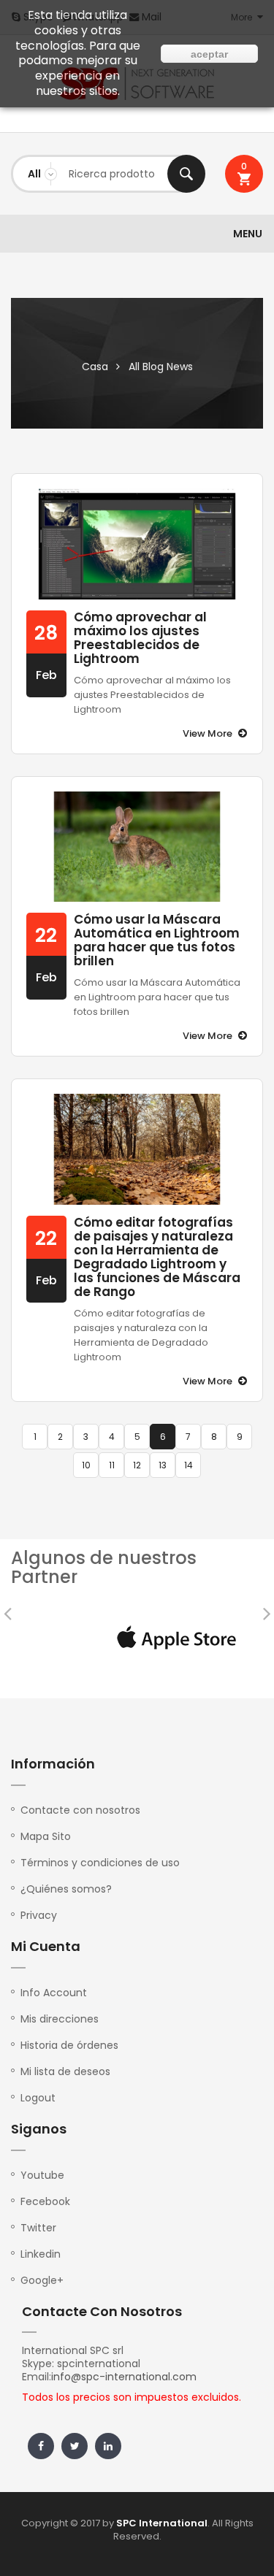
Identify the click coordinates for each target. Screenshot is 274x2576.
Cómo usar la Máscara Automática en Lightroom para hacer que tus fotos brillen (157, 940)
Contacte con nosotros (80, 1810)
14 (189, 1465)
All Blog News (161, 367)
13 (163, 1465)
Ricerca (186, 174)
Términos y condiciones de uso (100, 1863)
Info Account (54, 1993)
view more (208, 733)
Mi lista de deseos (65, 2071)
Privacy (39, 1915)
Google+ (42, 2280)
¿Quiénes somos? (66, 1889)
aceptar (209, 54)
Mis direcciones (60, 2019)
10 (86, 1465)
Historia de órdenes (69, 2045)
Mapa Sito (46, 1836)
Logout (38, 2098)
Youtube (42, 2175)
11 (112, 1465)
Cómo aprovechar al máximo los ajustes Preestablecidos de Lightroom (140, 638)
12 (137, 1465)
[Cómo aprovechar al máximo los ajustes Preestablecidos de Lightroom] (137, 544)
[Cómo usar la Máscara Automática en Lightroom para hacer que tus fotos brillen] (137, 847)
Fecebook (45, 2201)
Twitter (38, 2228)
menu (248, 234)
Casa (95, 367)
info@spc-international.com (124, 2377)
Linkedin (41, 2254)
